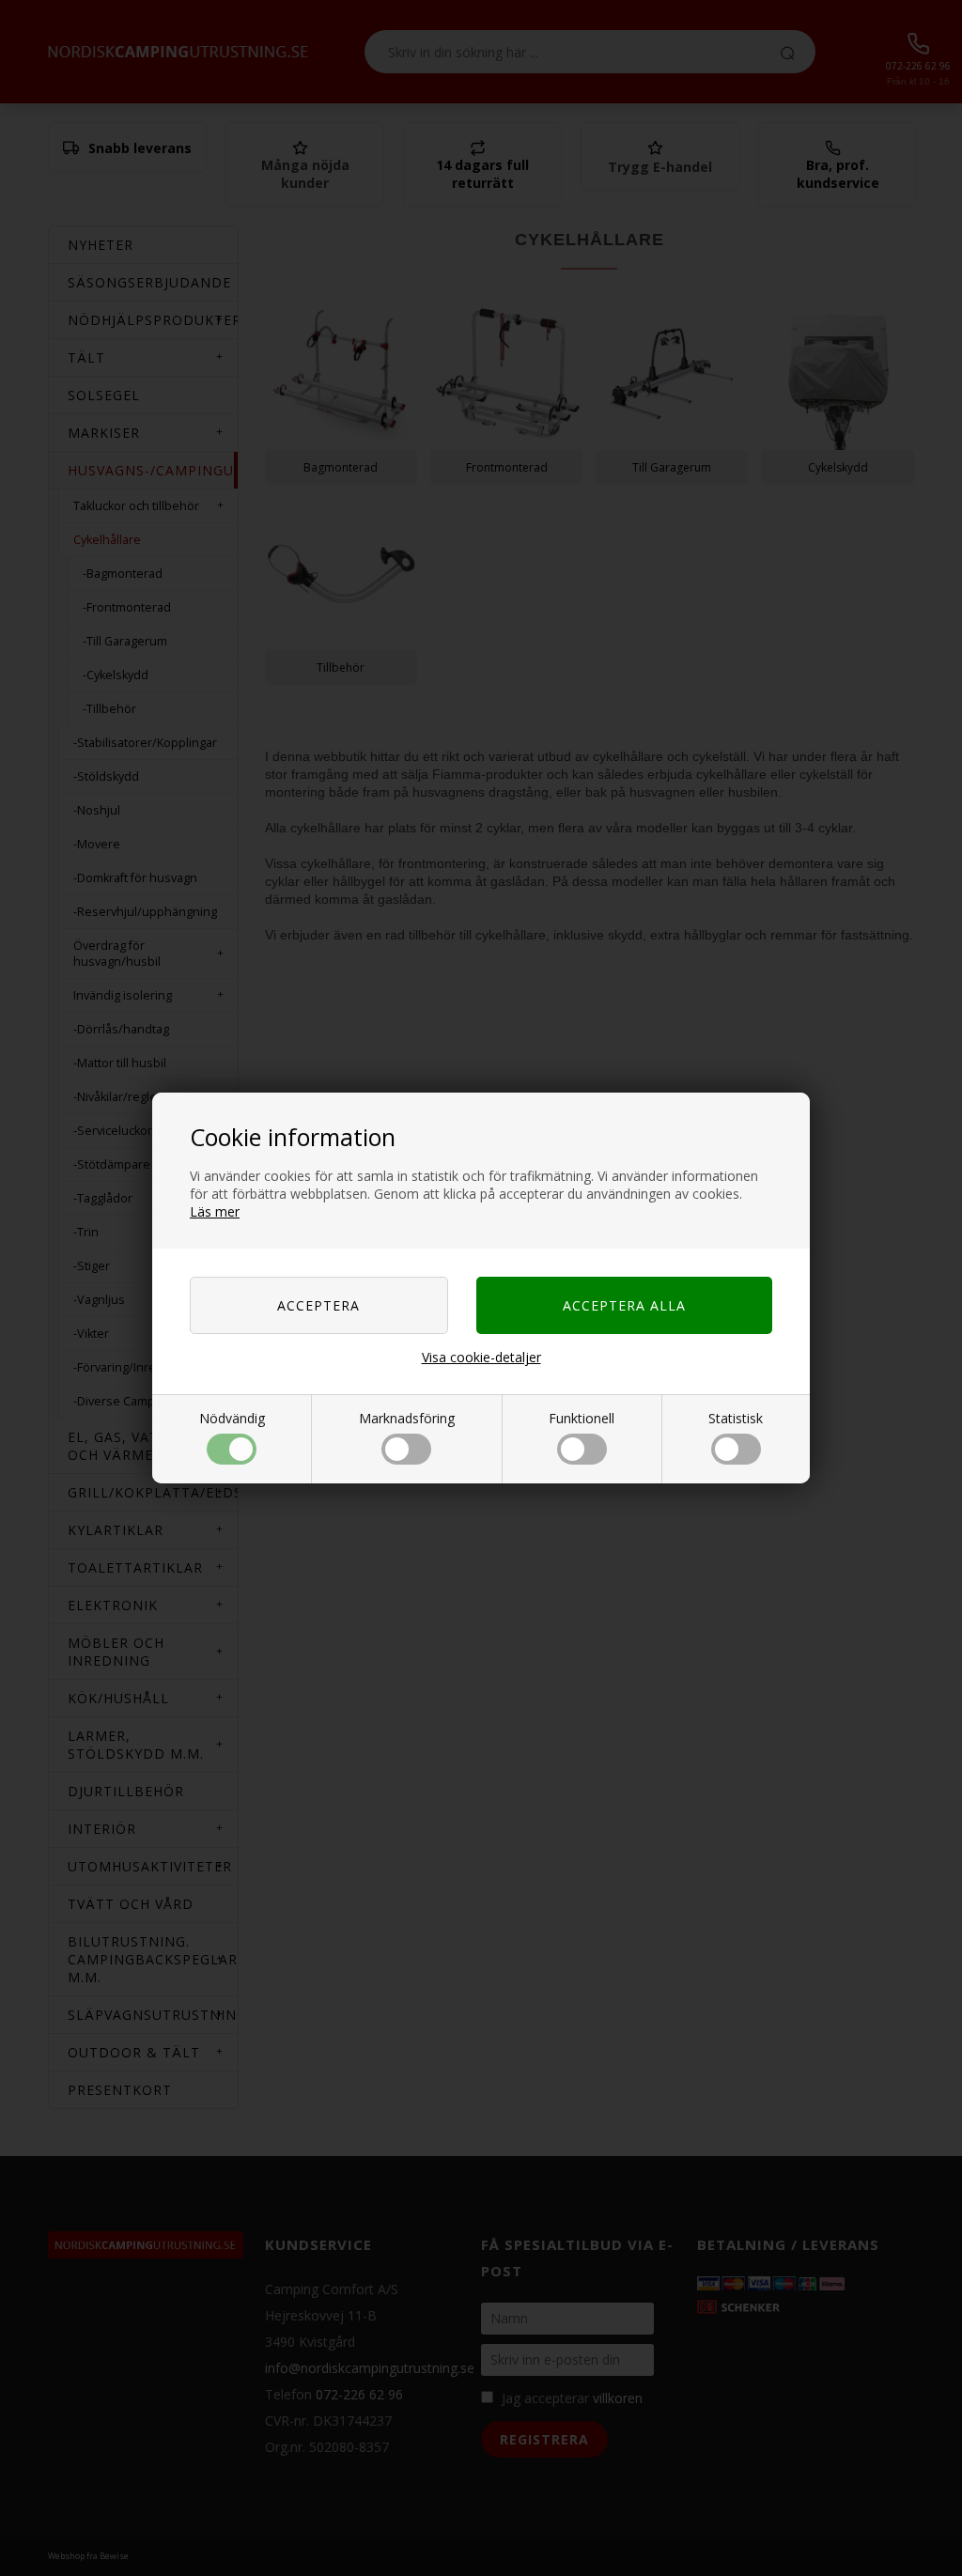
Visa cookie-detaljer (481, 1357)
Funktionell (582, 1418)
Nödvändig (232, 1418)
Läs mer (215, 1211)
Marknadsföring (407, 1418)
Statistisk (736, 1418)
